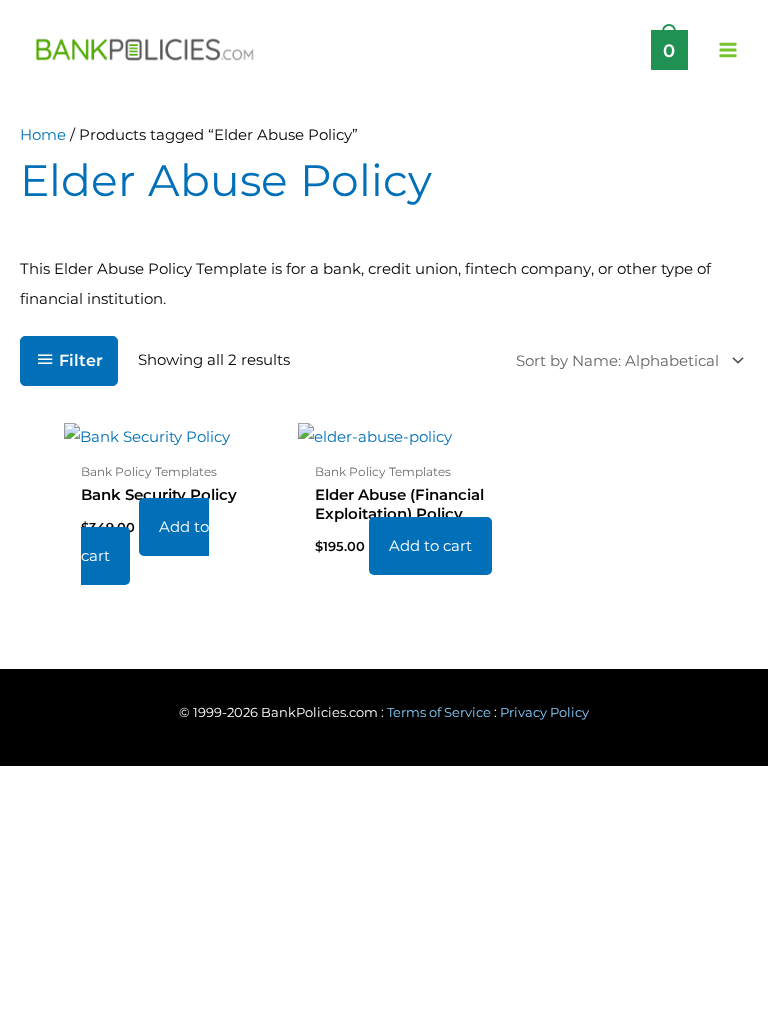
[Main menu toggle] (728, 49)
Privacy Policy (544, 712)
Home (43, 135)
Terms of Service (439, 712)
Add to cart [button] (145, 541)
